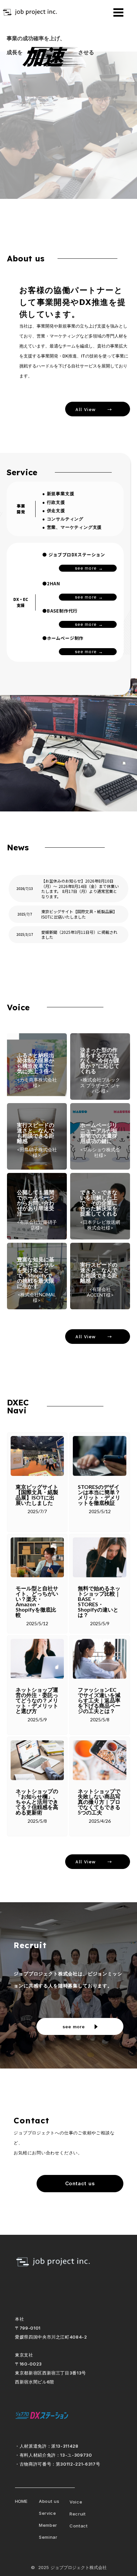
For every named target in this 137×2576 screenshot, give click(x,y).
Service (48, 2513)
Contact (79, 2526)
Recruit (78, 2514)
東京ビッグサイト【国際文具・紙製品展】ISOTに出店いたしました (79, 914)
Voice (76, 2502)
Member (48, 2525)
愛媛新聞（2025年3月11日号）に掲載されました (79, 935)
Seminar (48, 2537)
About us (49, 2501)
